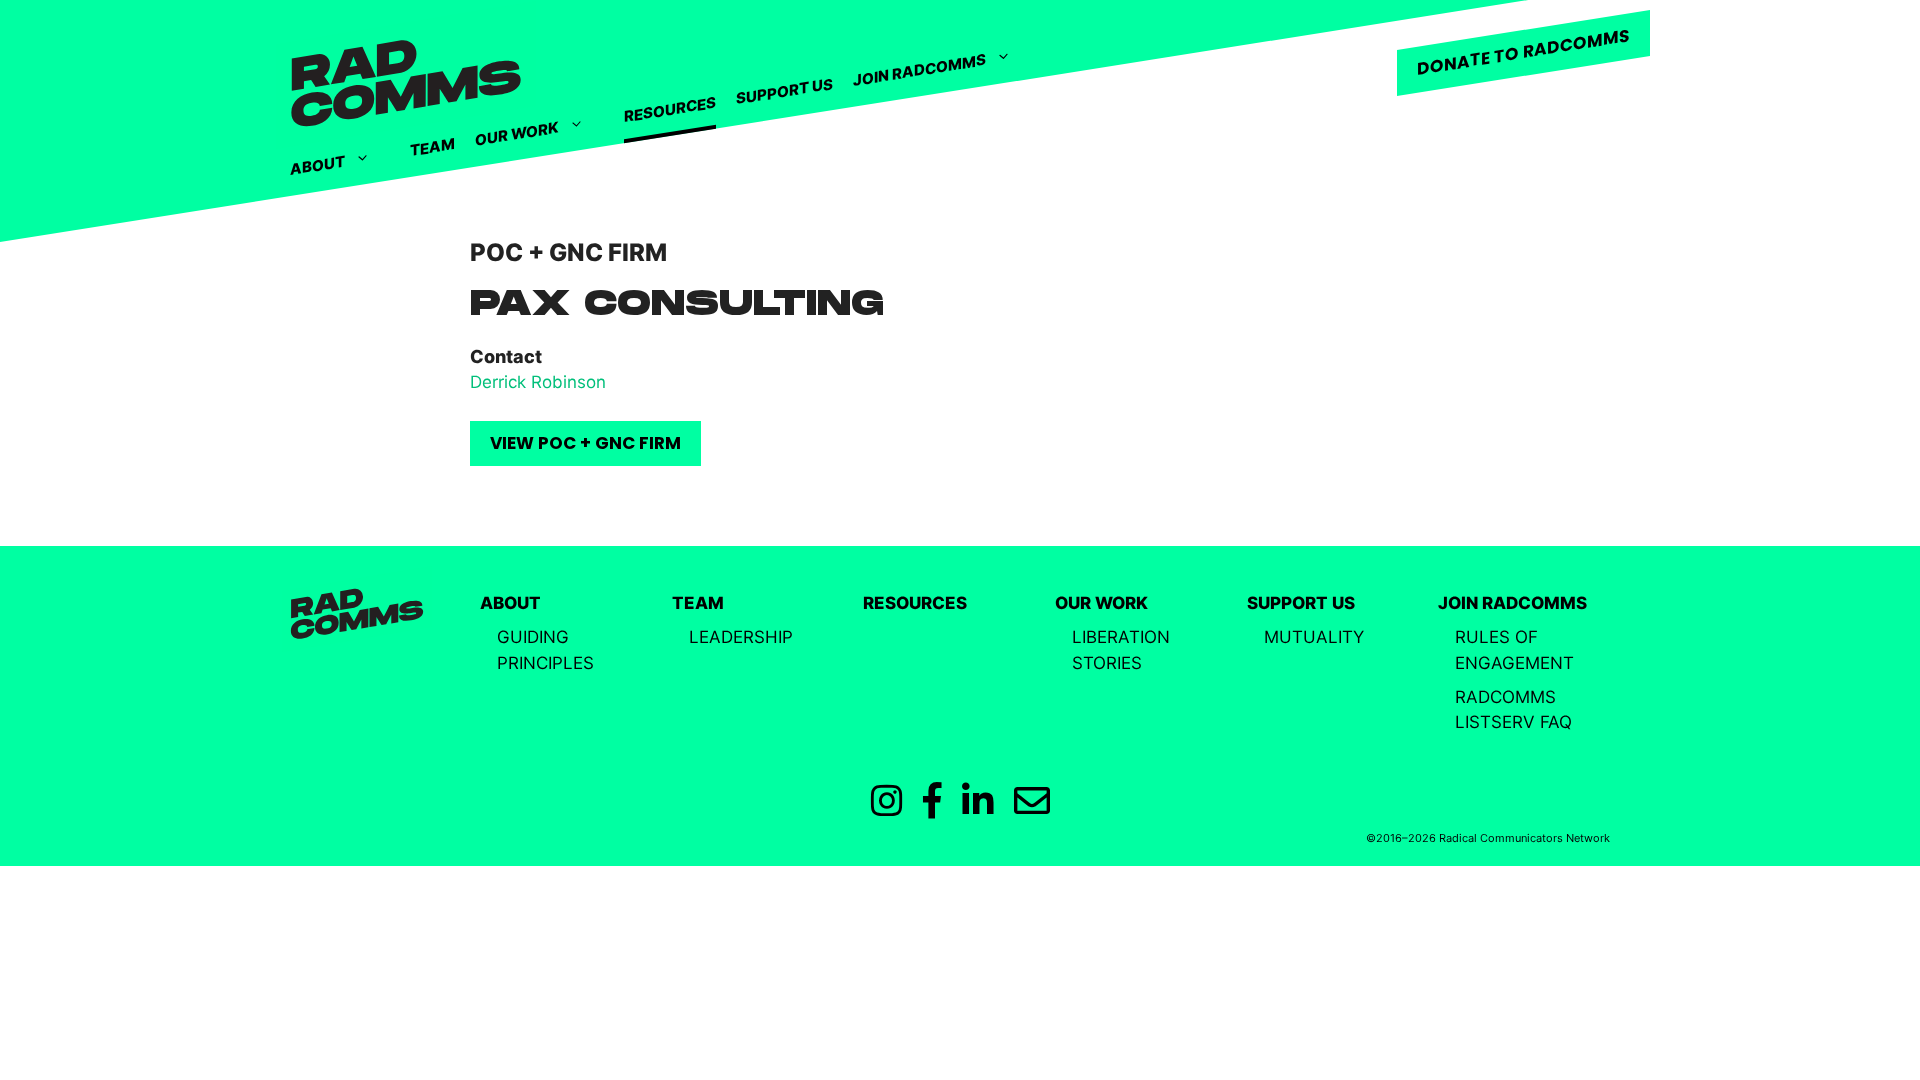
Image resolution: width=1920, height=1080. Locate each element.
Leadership (741, 637)
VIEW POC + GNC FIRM (585, 443)
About (317, 165)
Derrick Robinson (538, 382)
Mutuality (1314, 637)
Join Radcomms (919, 70)
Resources (670, 110)
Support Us (784, 91)
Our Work (517, 134)
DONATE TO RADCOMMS (1523, 52)
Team (432, 147)
